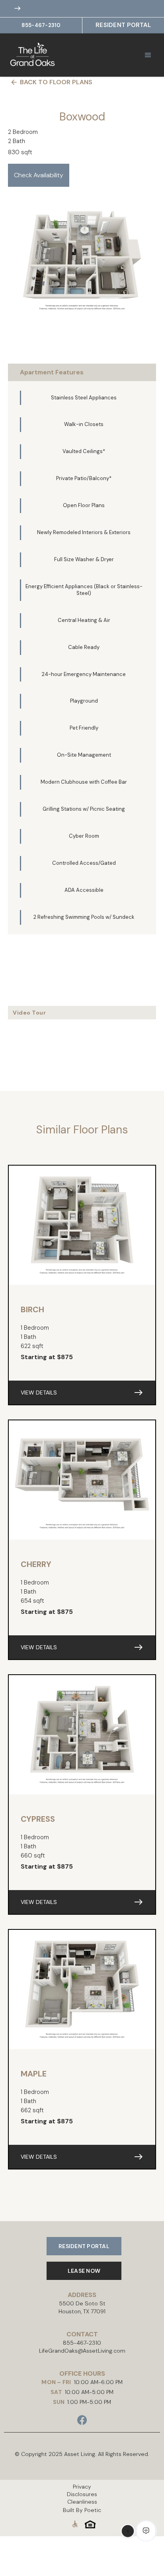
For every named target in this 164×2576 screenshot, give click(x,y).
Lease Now (84, 2271)
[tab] (82, 372)
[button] (148, 55)
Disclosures (82, 2494)
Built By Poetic (82, 2510)
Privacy (82, 2487)
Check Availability (39, 175)
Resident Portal (123, 25)
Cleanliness (82, 2502)
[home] (44, 55)
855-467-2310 (41, 25)
